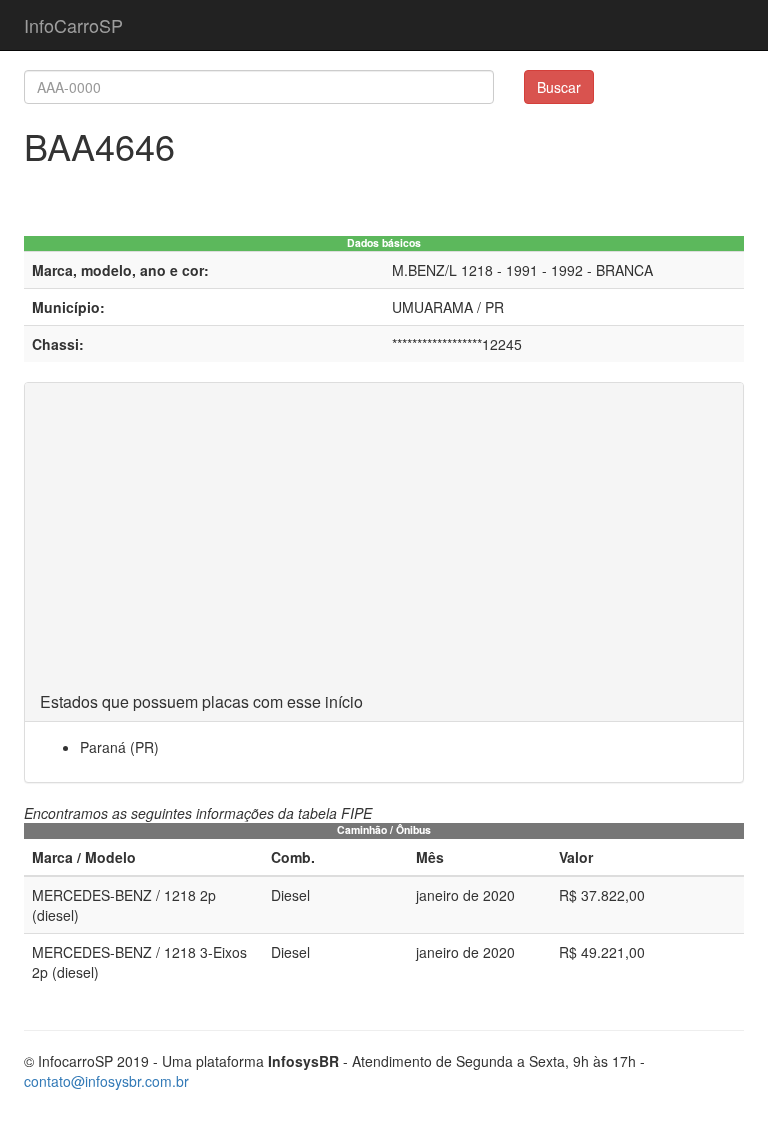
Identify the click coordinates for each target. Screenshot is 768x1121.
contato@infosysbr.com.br (106, 1081)
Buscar (559, 87)
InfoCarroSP (73, 25)
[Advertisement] (384, 543)
